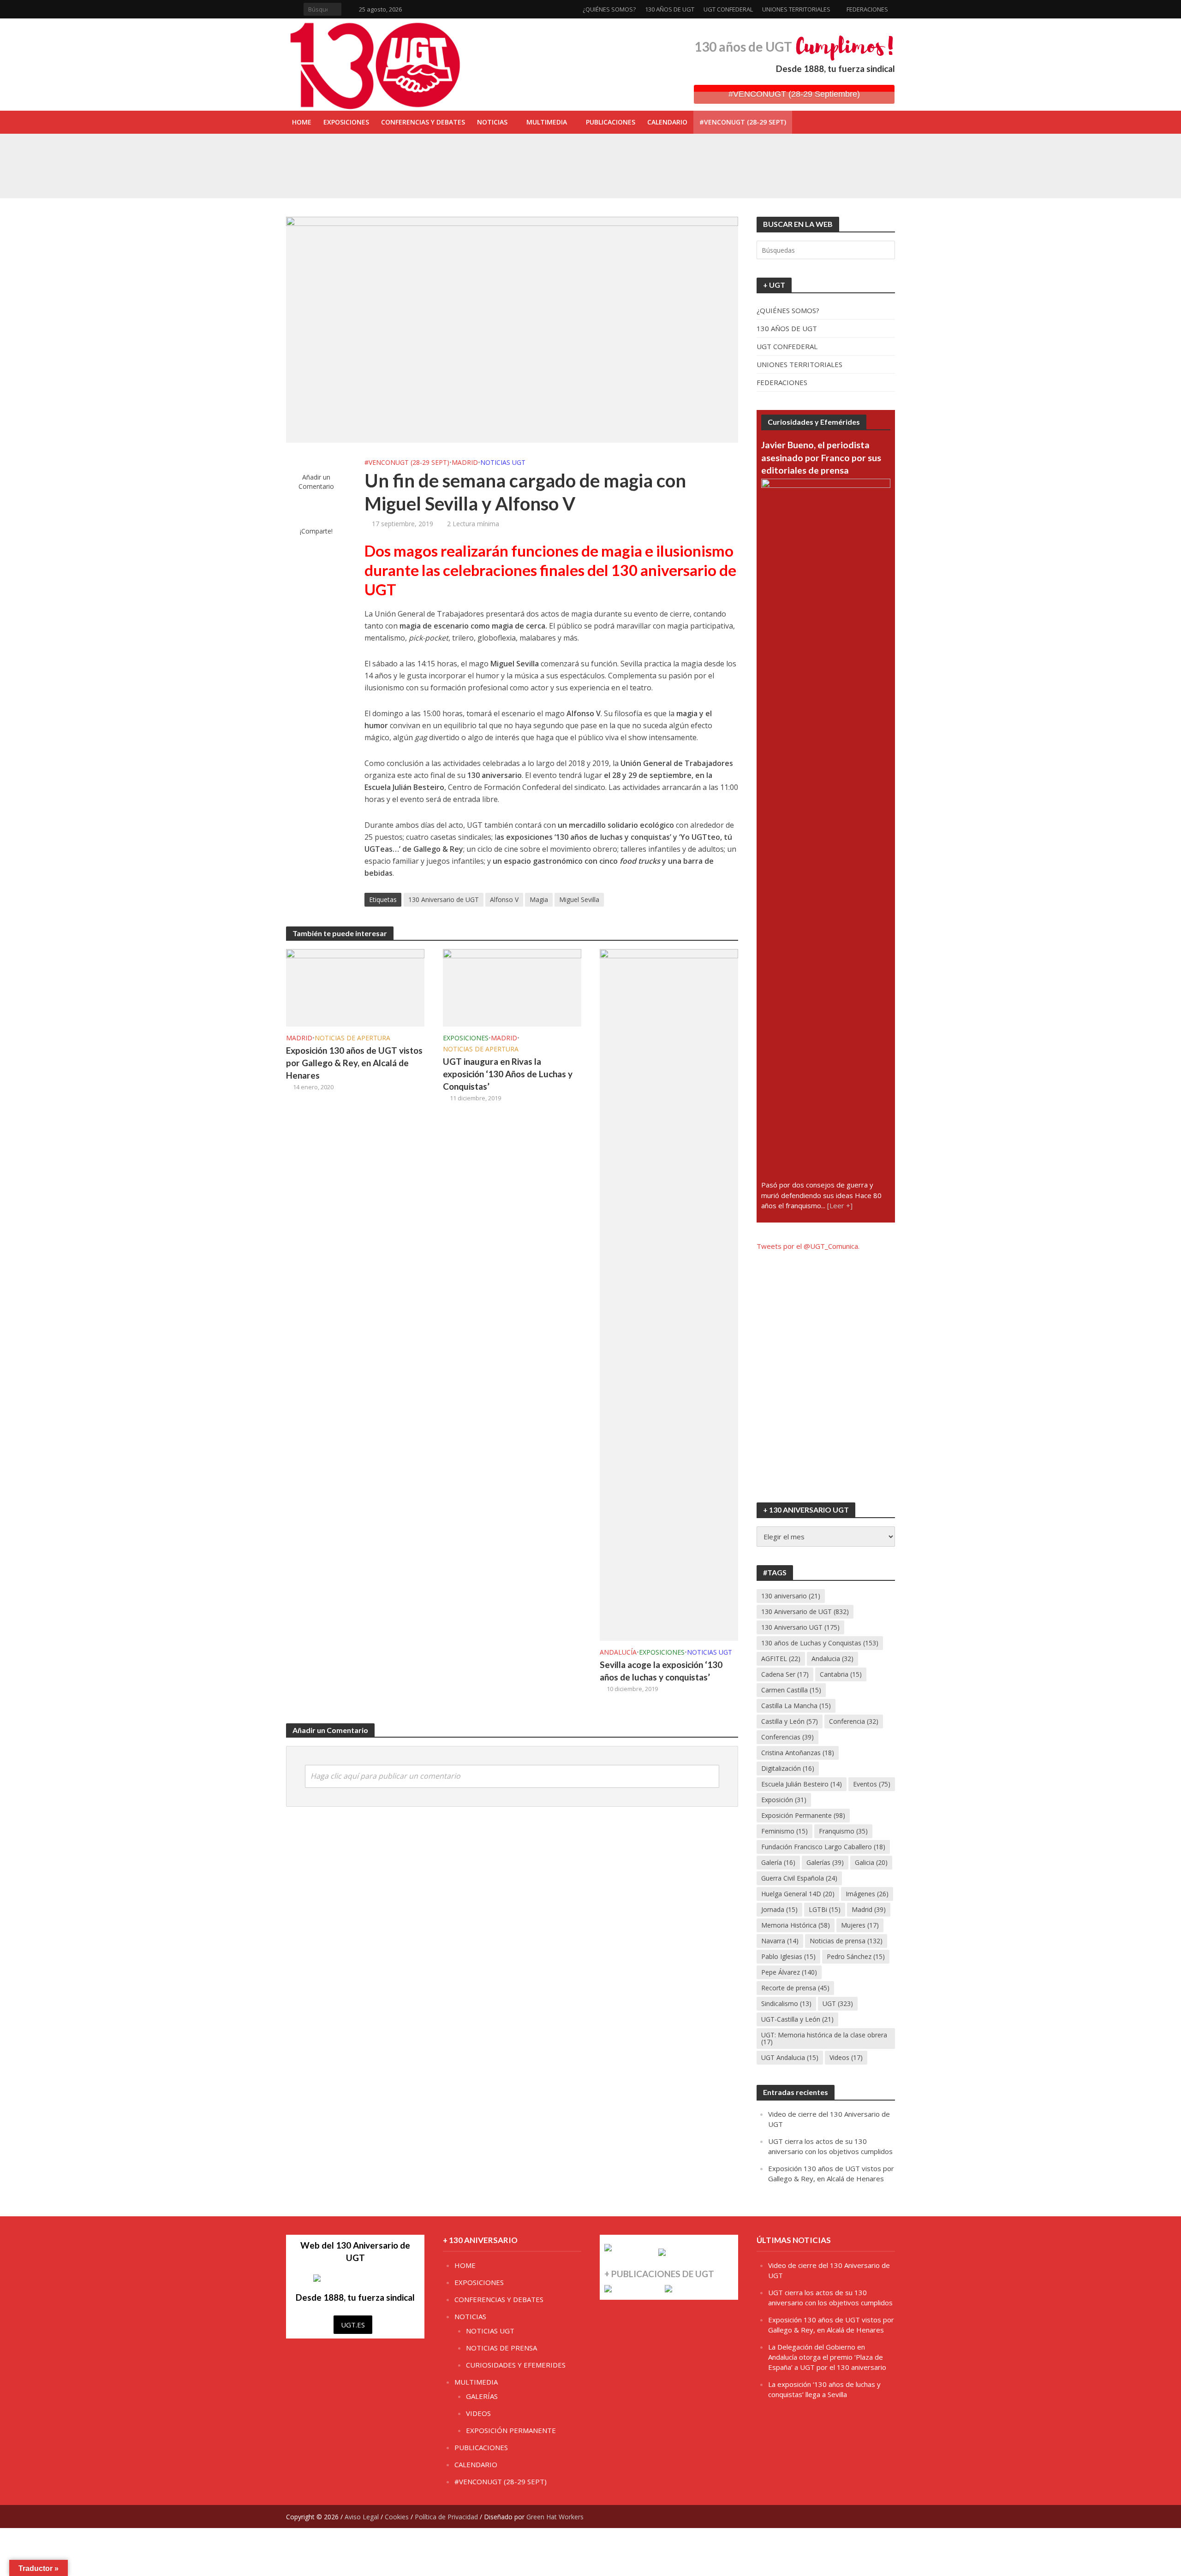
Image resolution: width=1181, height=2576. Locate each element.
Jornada (779, 1909)
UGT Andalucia (790, 2057)
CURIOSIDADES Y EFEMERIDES (516, 2365)
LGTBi (825, 1909)
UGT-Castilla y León (797, 2019)
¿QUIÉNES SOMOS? (609, 9)
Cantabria (841, 1674)
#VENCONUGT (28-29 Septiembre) (794, 94)
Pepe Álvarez (789, 1972)
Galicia (871, 1862)
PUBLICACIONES (611, 122)
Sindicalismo (786, 2003)
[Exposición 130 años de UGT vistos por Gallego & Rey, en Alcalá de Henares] (355, 987)
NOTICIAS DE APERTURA (352, 1038)
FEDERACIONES (867, 9)
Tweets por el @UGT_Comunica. (808, 1246)
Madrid (869, 1909)
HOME (302, 122)
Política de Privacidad (446, 2517)
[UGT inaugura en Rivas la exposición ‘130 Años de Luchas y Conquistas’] (350, 154)
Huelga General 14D (798, 1894)
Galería (778, 1862)
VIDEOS (478, 2413)
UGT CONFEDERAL (728, 9)
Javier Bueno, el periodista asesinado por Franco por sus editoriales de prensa (821, 457)
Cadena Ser (785, 1674)
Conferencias (787, 1737)
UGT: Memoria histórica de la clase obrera (824, 2038)
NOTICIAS (492, 122)
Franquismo (843, 1831)
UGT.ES (353, 2325)
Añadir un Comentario (316, 482)
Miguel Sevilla (579, 899)
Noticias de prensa (846, 1941)
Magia (539, 899)
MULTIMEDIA (547, 122)
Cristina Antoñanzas (798, 1753)
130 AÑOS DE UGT (670, 9)
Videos (846, 2057)
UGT (838, 2003)
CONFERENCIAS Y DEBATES (423, 122)
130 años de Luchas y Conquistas (820, 1643)
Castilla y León (790, 1721)
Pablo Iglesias (788, 1956)
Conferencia (854, 1721)
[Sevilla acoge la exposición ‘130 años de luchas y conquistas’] (350, 175)
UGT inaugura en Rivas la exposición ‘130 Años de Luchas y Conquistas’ (514, 154)
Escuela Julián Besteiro (802, 1784)
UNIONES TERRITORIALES (796, 9)
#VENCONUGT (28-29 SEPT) (743, 122)
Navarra (780, 1941)
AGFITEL (781, 1659)
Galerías (825, 1862)
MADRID (465, 462)
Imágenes (867, 1894)
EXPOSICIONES (346, 122)
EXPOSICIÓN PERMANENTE (511, 2430)
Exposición (784, 1800)
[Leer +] (840, 1205)
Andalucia (832, 1659)
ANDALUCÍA (618, 1652)
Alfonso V (504, 899)
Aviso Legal (362, 2517)
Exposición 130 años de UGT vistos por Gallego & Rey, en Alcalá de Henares (354, 1063)
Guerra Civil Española (799, 1878)
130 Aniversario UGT (800, 1627)
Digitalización (788, 1768)
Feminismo (784, 1831)
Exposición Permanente (803, 1815)
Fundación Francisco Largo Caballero (823, 1847)
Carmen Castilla (791, 1690)
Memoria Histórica (796, 1925)
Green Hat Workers (555, 2517)
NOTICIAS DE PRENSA (501, 2348)
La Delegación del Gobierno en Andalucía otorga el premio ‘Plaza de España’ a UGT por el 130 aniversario (827, 2357)
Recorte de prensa (795, 1988)
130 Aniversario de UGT (444, 899)
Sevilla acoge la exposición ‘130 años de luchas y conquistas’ (499, 175)
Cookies (397, 2517)
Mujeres (860, 1925)
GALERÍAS (482, 2396)
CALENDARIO (667, 122)
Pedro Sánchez (856, 1956)
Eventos (872, 1784)
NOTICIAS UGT (503, 462)
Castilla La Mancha (796, 1706)
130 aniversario (791, 1596)
